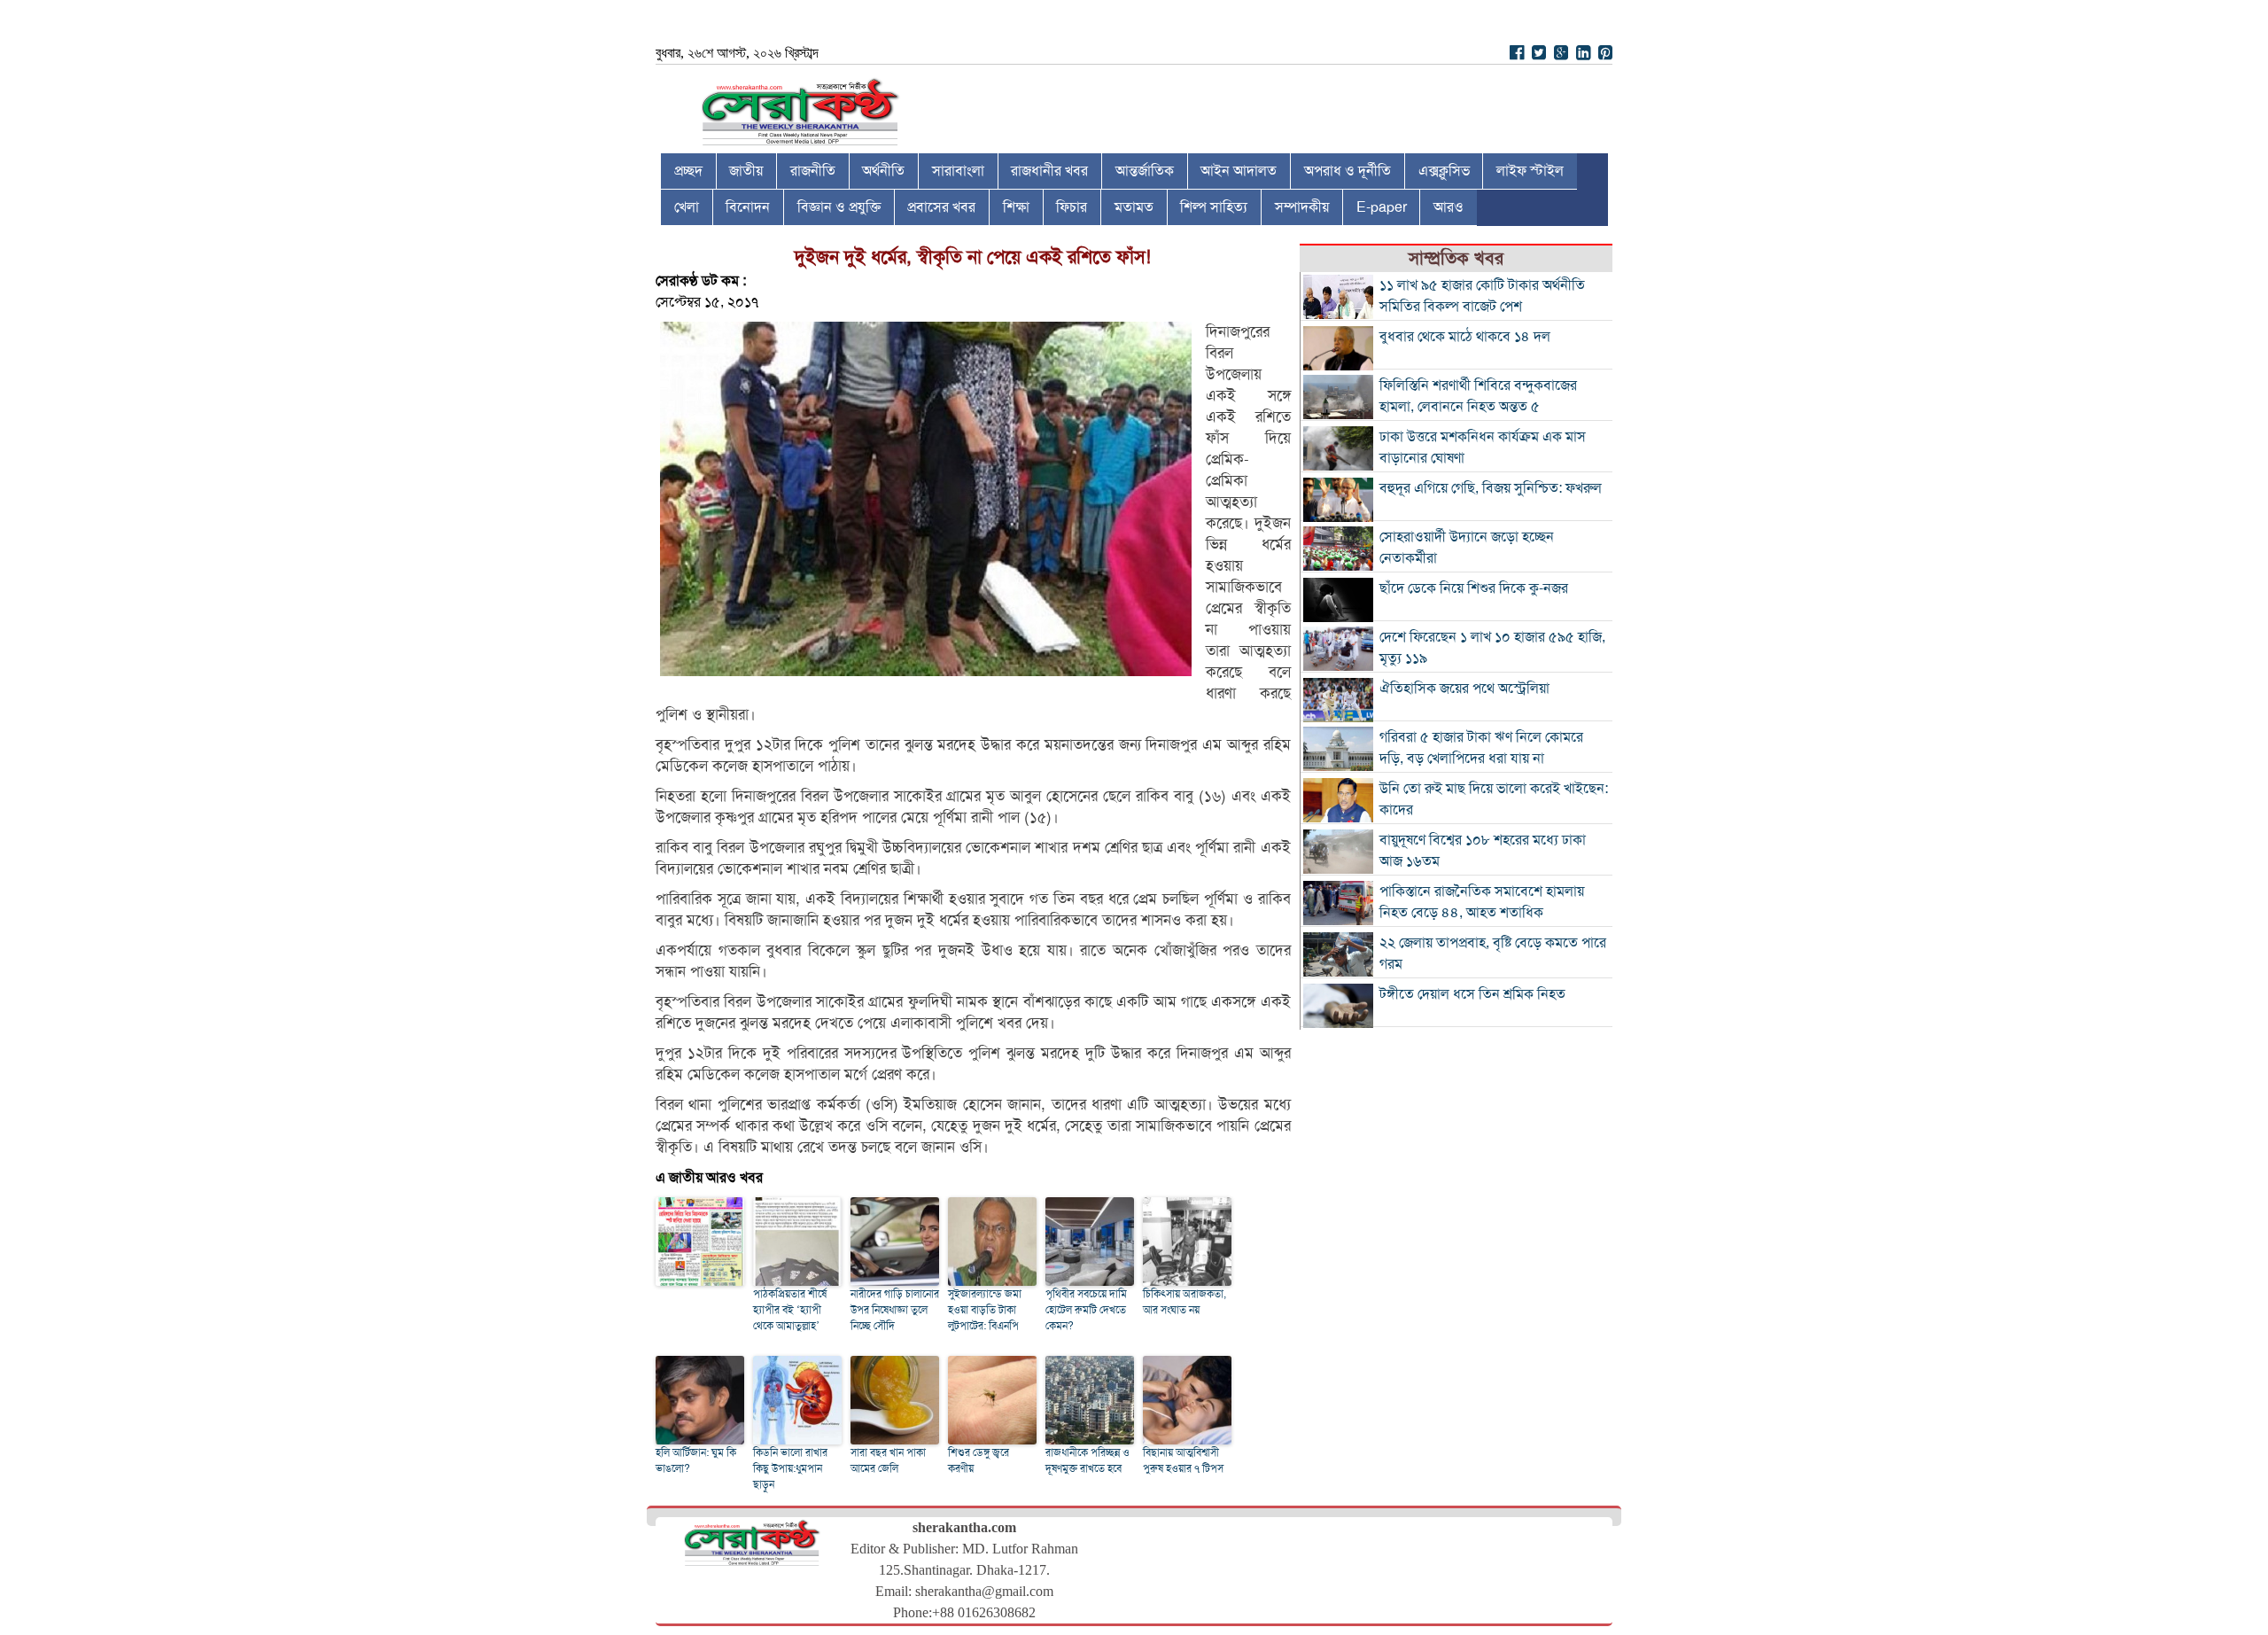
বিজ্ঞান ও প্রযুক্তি (839, 207)
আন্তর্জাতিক (1145, 171)
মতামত (1134, 207)
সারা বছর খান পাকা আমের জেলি (888, 1460)
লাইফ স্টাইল (1530, 171)
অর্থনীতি (883, 171)
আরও (1449, 207)
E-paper (1382, 207)
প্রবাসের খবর (941, 207)
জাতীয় (746, 171)
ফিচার (1072, 207)
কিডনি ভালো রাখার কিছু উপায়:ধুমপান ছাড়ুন (790, 1468)
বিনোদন (748, 207)
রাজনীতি (813, 171)
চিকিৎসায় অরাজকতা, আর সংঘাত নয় (1184, 1302)
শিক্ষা (1016, 207)
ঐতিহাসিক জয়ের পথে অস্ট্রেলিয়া (1464, 689)
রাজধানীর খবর (1049, 171)
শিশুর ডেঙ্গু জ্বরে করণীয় (979, 1460)
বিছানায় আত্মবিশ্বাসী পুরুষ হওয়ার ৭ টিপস (1183, 1460)
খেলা (687, 207)
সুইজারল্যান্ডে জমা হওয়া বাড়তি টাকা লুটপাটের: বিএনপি (985, 1310)
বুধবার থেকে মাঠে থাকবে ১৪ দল (1465, 337)
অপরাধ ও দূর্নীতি (1348, 171)
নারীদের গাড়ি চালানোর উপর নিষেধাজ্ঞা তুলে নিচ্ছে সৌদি (895, 1310)
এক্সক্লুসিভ (1444, 171)
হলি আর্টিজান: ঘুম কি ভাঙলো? (696, 1460)
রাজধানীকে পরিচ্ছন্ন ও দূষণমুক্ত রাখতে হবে (1087, 1460)
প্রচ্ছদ (688, 171)
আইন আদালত (1239, 171)
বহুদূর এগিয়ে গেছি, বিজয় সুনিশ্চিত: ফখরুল (1491, 488)
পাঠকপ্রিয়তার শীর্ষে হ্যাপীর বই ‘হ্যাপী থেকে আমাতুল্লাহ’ (790, 1310)
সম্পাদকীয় (1302, 207)
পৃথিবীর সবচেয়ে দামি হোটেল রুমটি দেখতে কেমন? (1086, 1310)
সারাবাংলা (958, 171)
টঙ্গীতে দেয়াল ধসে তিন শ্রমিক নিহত (1472, 994)
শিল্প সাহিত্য (1214, 207)
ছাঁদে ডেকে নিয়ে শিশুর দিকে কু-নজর (1474, 588)
